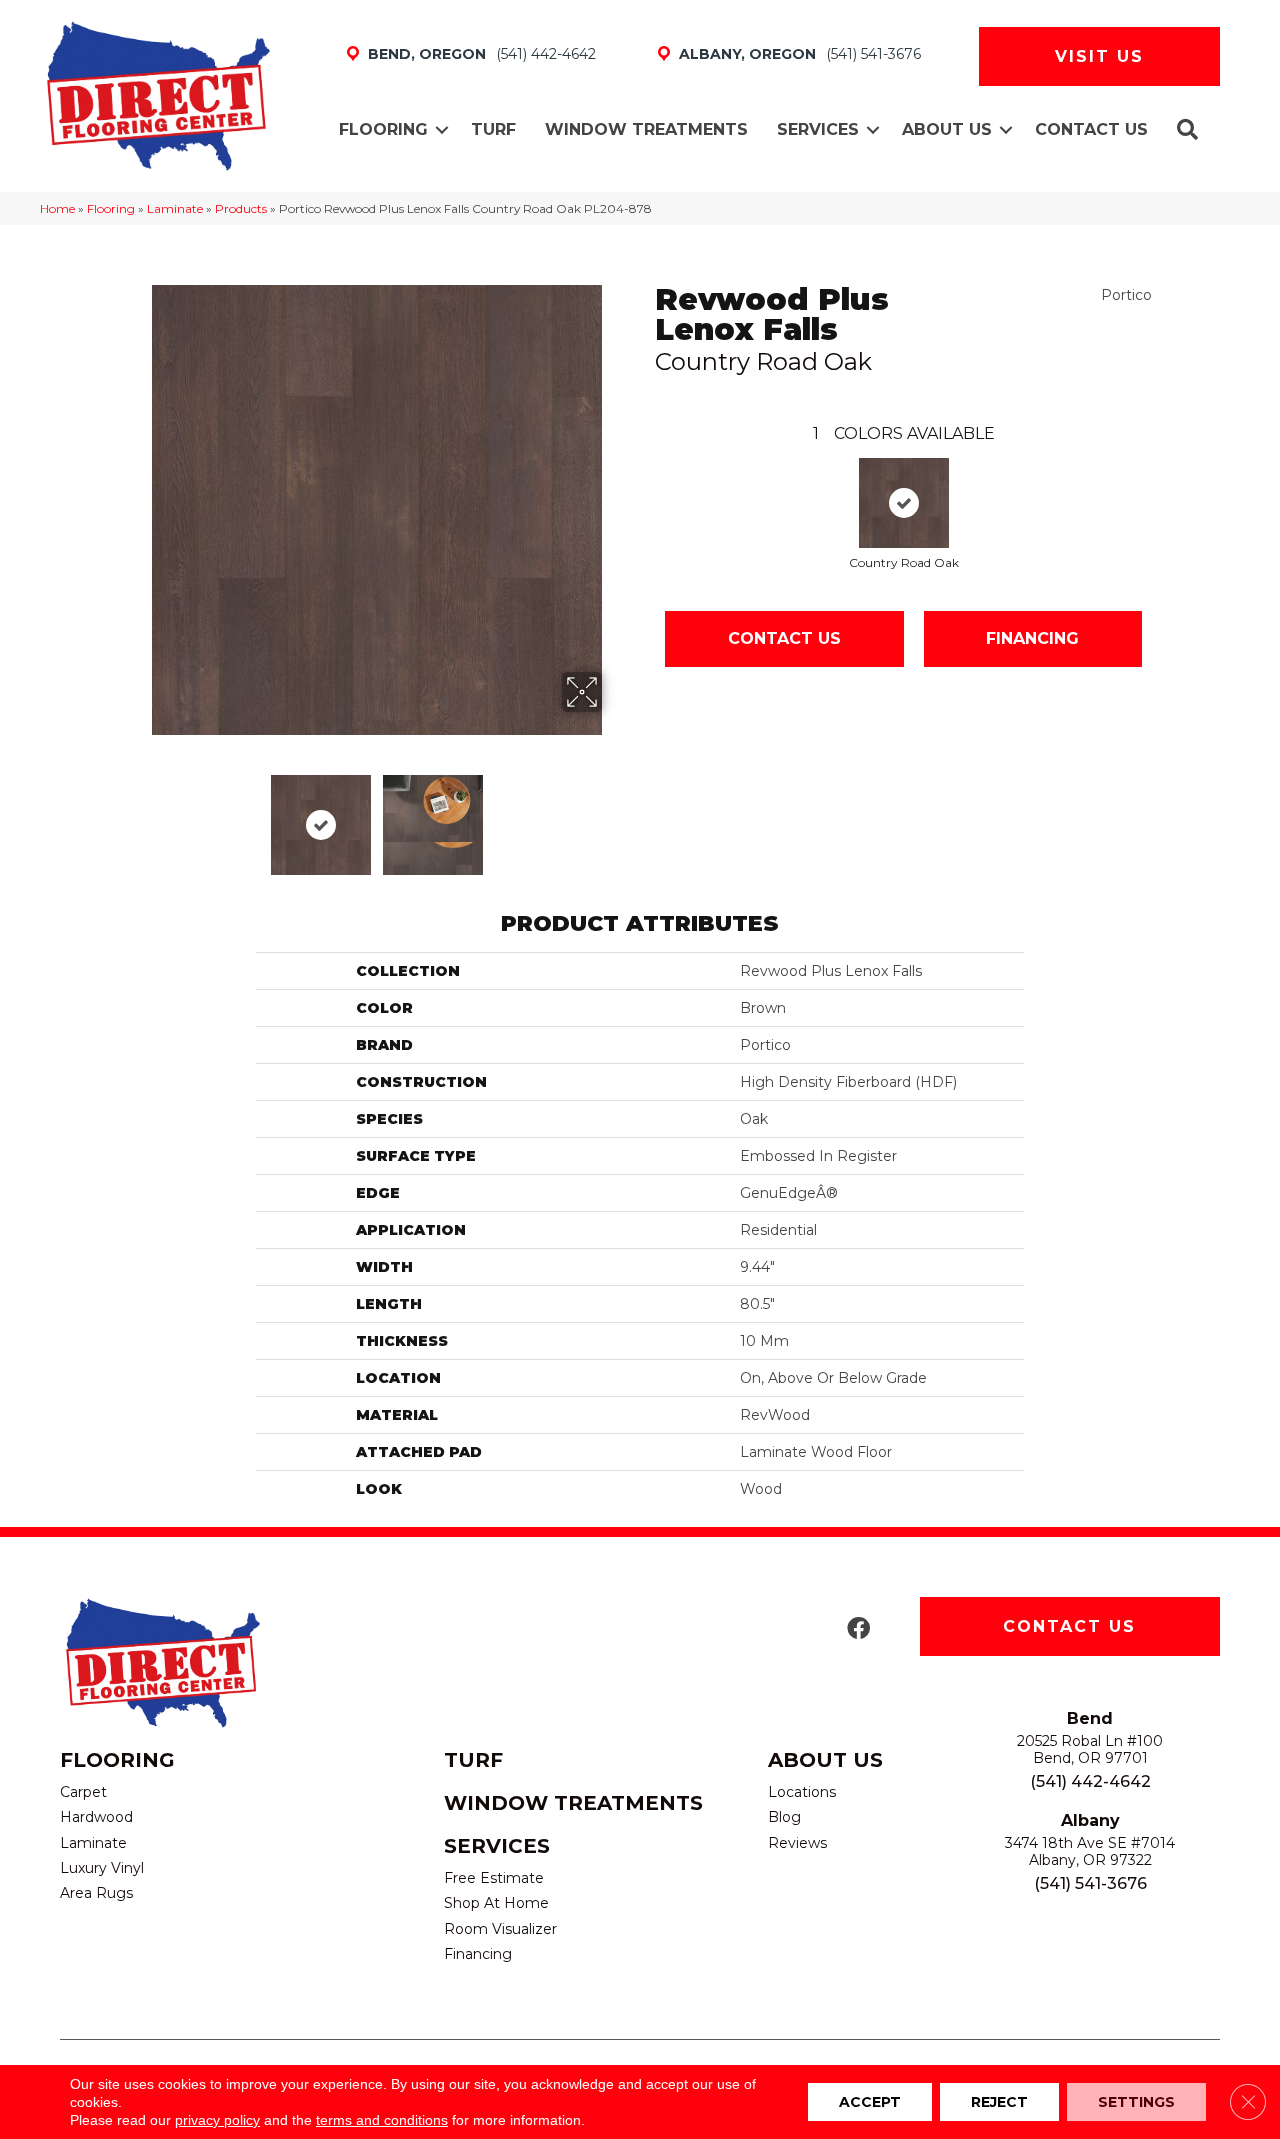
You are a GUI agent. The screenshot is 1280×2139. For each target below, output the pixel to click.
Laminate (175, 208)
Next (615, 815)
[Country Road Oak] (904, 503)
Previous (138, 815)
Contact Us (1091, 129)
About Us (947, 129)
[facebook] (858, 1629)
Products (241, 208)
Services (818, 129)
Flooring (383, 129)
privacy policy (217, 2120)
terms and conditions (382, 2120)
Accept (870, 2102)
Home (57, 208)
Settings (1136, 2102)
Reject (999, 2102)
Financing (1032, 638)
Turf (493, 129)
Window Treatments (646, 129)
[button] (442, 130)
